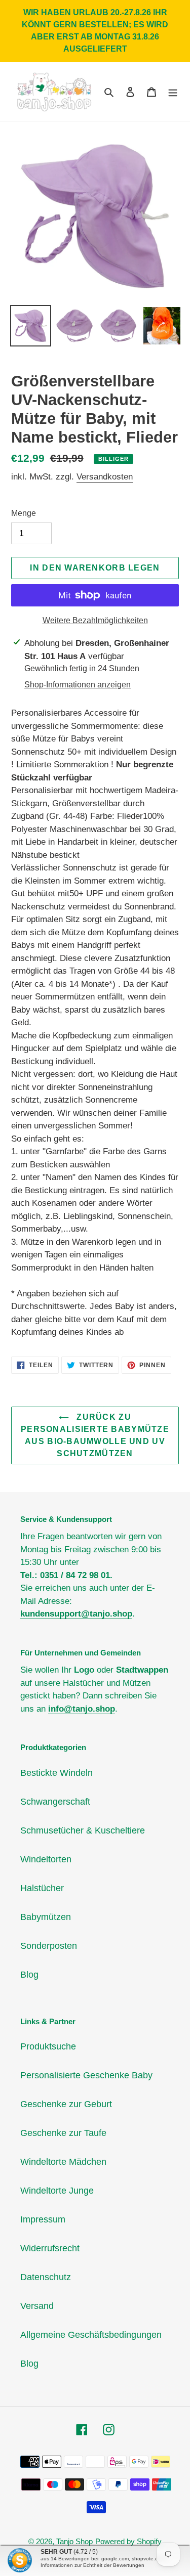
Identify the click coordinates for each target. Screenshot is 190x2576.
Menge (24, 513)
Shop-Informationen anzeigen (78, 685)
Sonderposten (49, 1946)
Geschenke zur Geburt (66, 2104)
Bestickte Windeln (56, 1773)
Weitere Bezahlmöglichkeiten (95, 620)
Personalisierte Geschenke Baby (86, 2075)
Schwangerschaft (55, 1802)
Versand (37, 2306)
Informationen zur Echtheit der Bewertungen (92, 2565)
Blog (29, 1975)
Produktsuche (48, 2046)
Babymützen (46, 1917)
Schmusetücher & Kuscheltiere (83, 1830)
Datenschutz (46, 2277)
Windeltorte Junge (57, 2191)
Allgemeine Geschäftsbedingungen (91, 2335)
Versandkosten (105, 477)
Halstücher (42, 1888)
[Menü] (173, 92)
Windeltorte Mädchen (63, 2162)
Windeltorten (46, 1859)
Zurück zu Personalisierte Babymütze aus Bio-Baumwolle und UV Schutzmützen (95, 1435)
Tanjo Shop (74, 2541)
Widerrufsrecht (50, 2248)
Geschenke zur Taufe (63, 2133)
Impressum (43, 2219)
